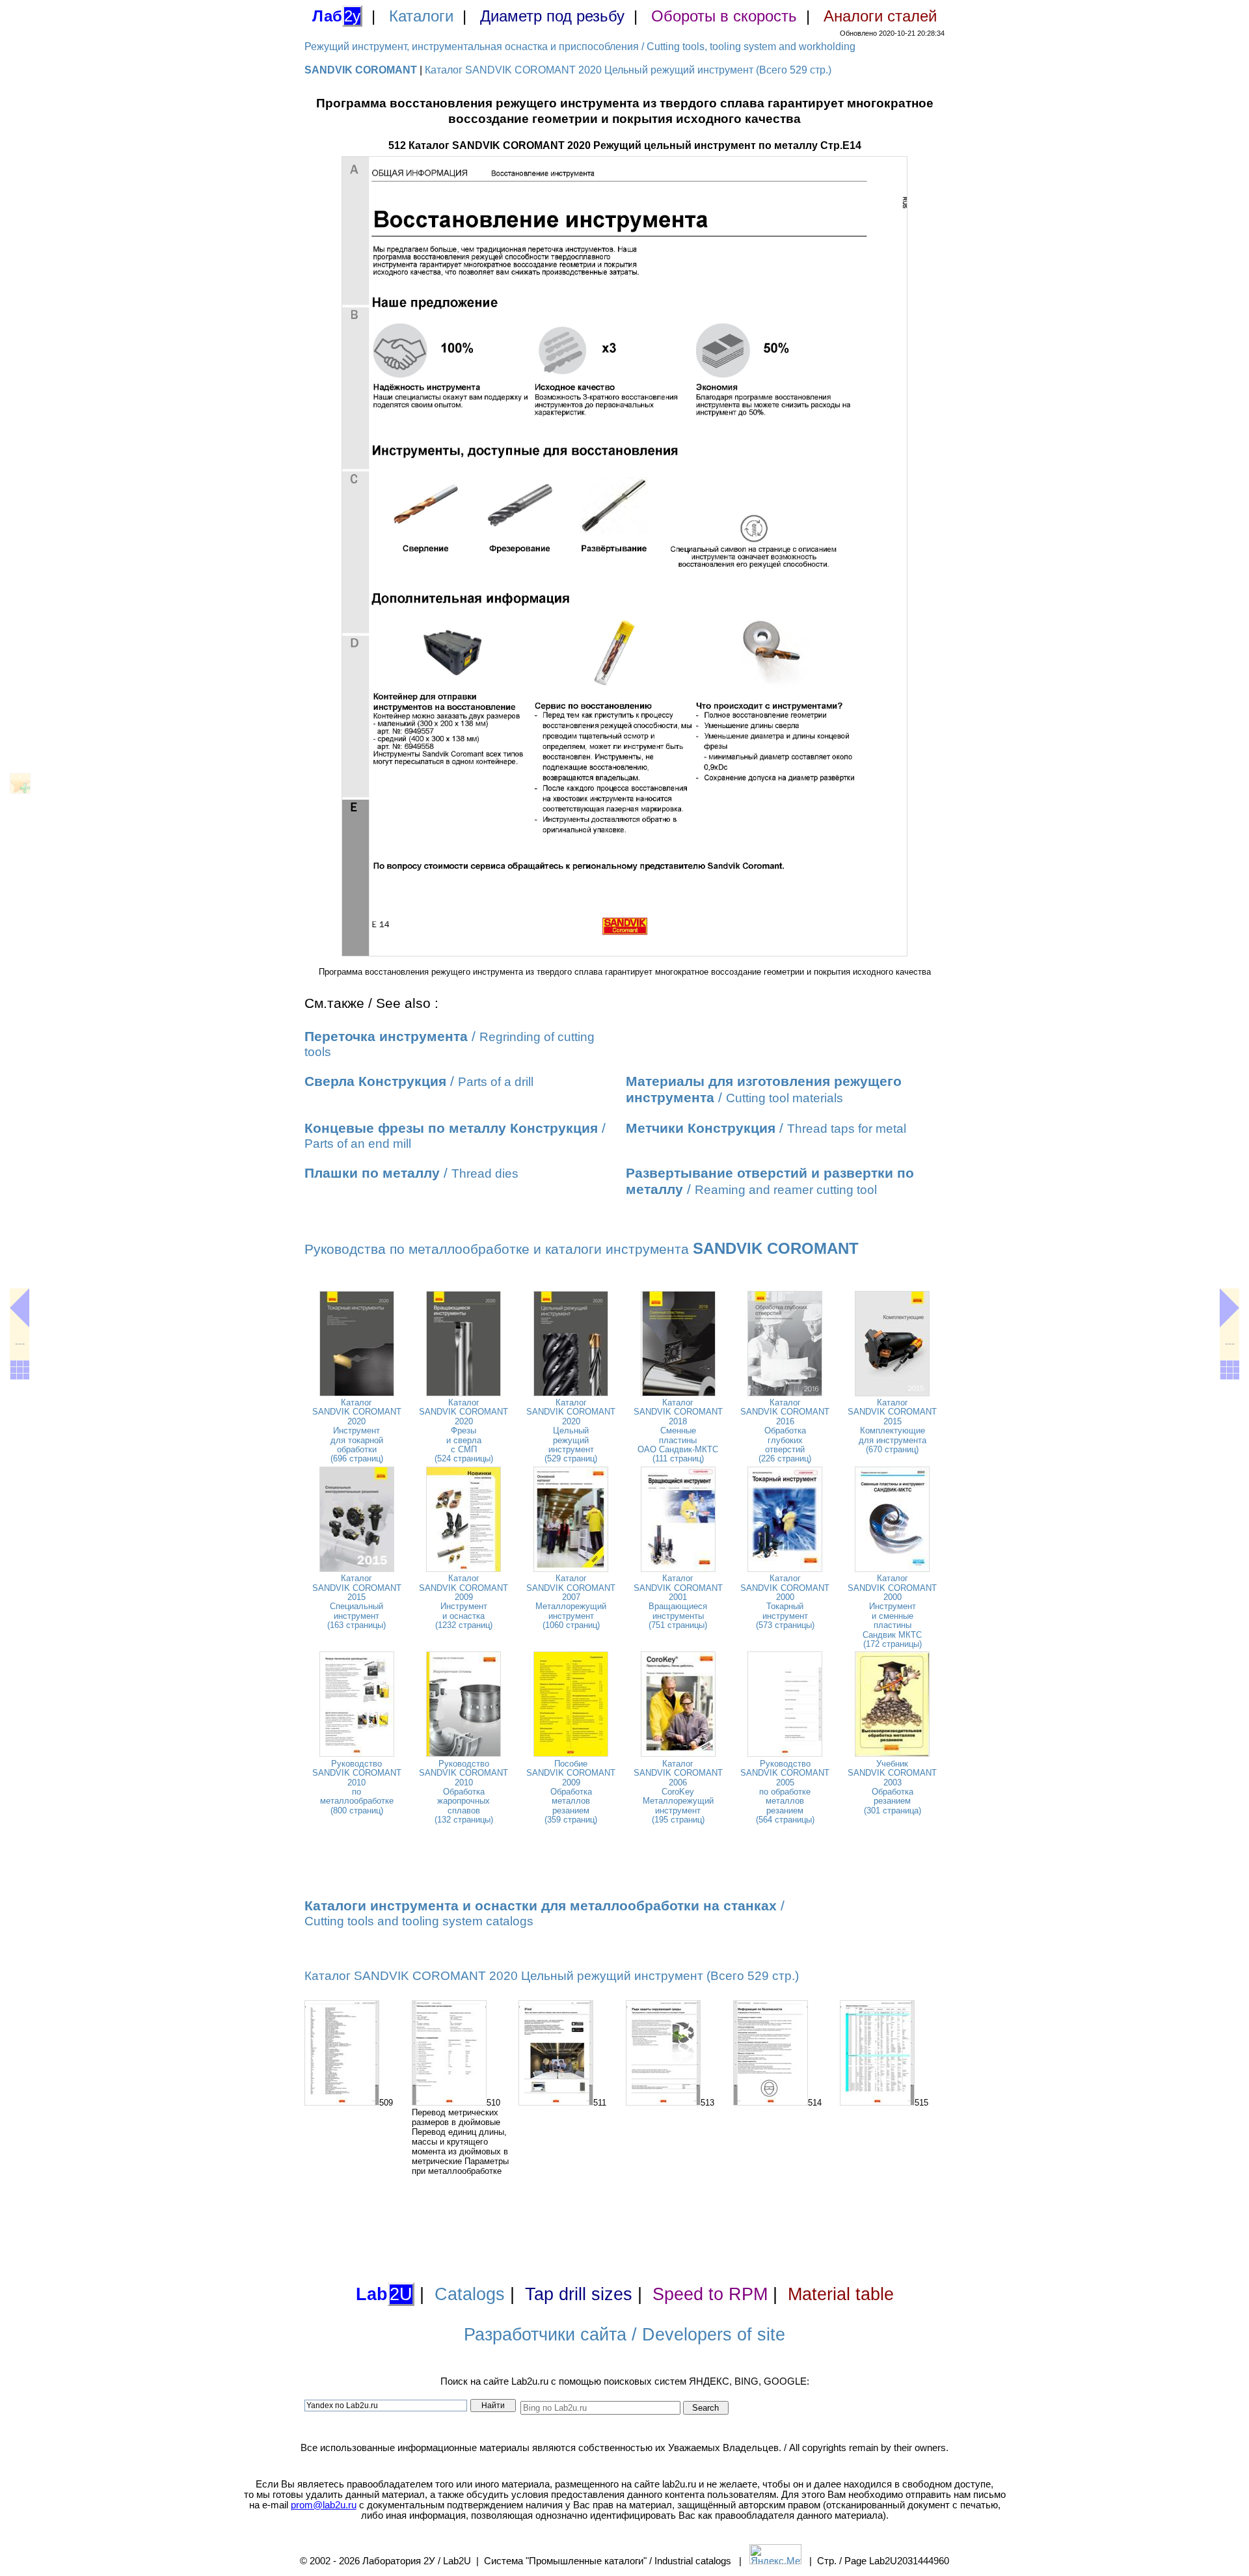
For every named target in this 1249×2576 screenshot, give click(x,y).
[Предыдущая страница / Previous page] (20, 1308)
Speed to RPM (710, 2294)
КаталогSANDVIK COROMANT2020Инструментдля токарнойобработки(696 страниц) (357, 1430)
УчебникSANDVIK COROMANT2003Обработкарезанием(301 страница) (892, 1787)
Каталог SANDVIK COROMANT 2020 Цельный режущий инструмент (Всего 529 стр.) (628, 70)
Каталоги (421, 16)
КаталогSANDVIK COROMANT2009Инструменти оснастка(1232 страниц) (463, 1602)
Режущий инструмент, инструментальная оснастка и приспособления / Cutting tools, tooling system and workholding (580, 47)
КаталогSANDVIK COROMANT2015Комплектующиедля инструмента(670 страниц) (892, 1426)
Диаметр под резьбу (552, 16)
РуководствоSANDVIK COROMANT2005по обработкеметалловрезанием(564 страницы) (785, 1792)
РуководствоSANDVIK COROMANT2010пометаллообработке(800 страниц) (357, 1787)
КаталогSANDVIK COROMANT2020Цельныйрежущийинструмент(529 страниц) (571, 1430)
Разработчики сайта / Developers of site (624, 2335)
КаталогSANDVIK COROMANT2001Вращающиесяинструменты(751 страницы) (678, 1602)
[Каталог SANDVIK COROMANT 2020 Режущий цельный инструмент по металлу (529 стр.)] (20, 1370)
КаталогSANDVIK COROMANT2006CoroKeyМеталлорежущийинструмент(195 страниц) (678, 1792)
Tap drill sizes (579, 2294)
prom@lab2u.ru (324, 2505)
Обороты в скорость (724, 16)
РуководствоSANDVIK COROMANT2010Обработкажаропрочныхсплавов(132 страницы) (463, 1792)
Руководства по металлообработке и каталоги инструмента (582, 1249)
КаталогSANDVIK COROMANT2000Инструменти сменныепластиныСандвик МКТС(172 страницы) (892, 1611)
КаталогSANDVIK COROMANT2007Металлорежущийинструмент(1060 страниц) (571, 1602)
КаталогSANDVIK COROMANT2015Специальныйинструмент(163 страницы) (357, 1602)
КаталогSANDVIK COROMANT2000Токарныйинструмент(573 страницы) (785, 1602)
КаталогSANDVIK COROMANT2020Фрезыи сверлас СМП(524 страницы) (463, 1430)
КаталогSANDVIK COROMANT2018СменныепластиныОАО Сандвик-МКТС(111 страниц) (678, 1430)
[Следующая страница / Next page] (1229, 1308)
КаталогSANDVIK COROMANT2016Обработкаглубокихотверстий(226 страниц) (785, 1430)
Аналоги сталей (880, 16)
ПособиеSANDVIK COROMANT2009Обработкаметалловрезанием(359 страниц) (571, 1792)
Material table (841, 2294)
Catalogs (470, 2294)
